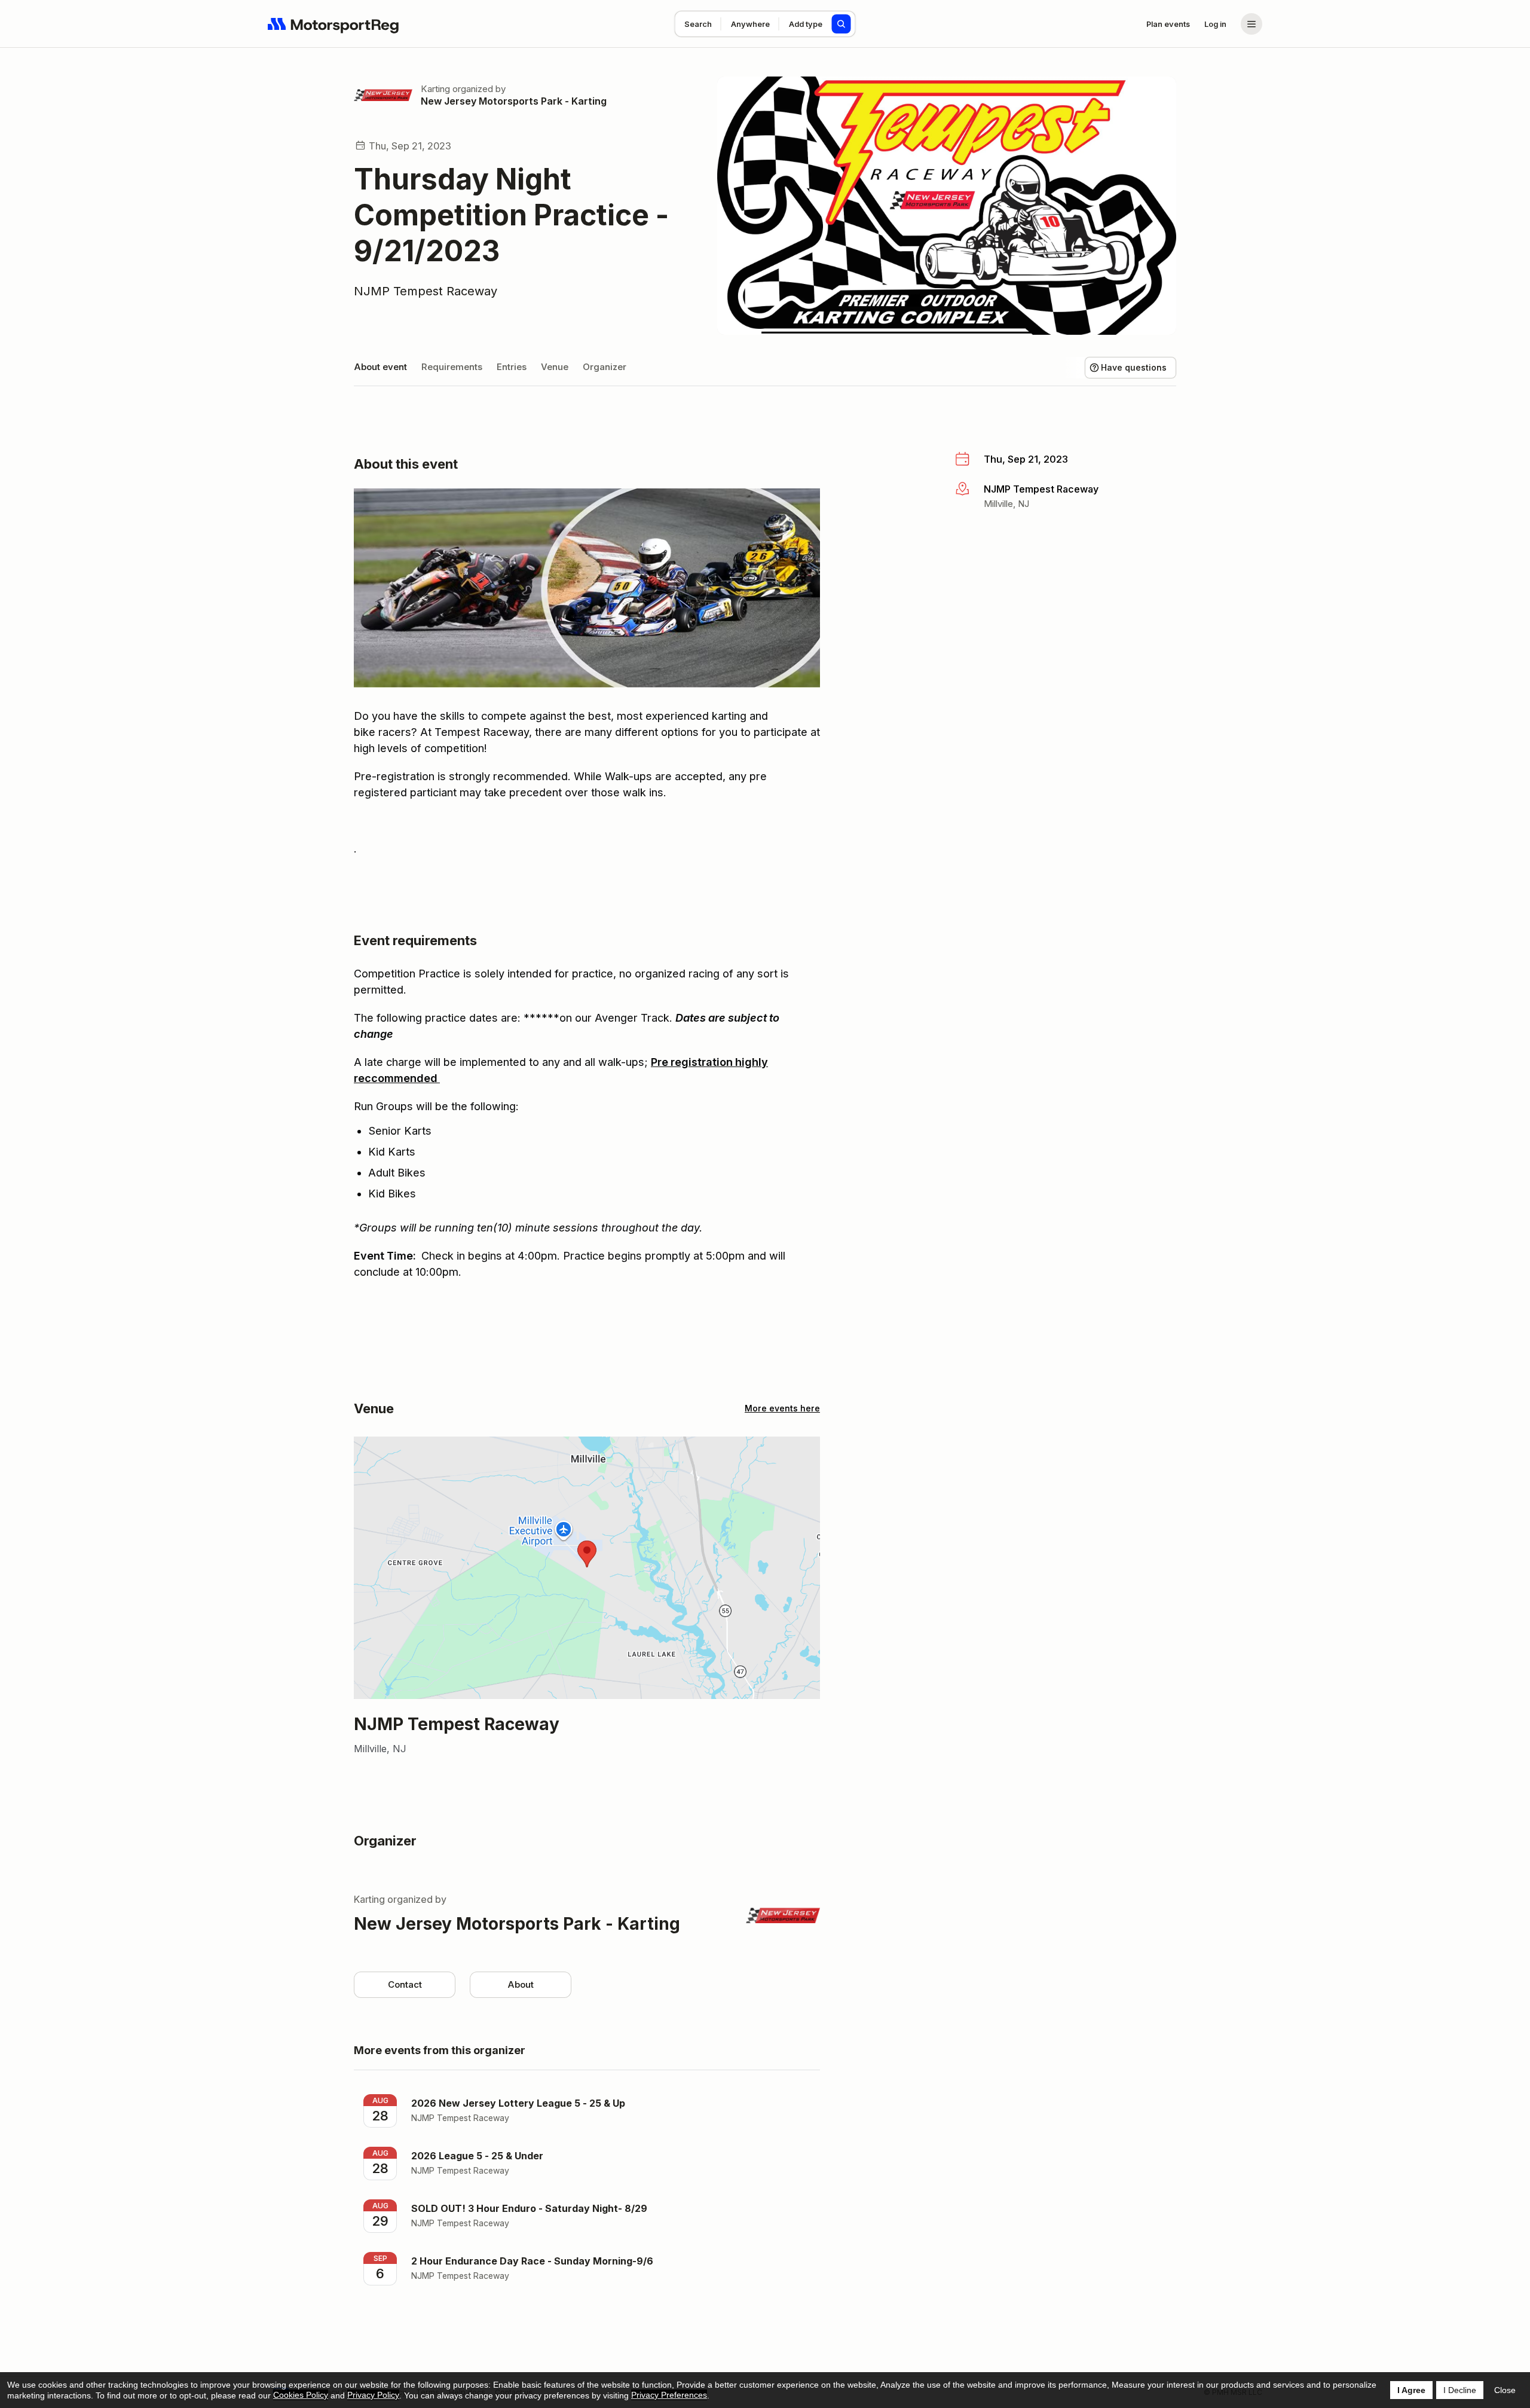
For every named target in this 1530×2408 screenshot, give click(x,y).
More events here (782, 1408)
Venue (555, 367)
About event (380, 367)
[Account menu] (1251, 24)
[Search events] (841, 24)
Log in (1215, 24)
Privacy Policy (373, 2395)
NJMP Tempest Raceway (426, 291)
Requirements (452, 367)
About (521, 1984)
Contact (405, 1984)
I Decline (1460, 2390)
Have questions (1134, 367)
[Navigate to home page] (333, 24)
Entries (512, 367)
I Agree (1411, 2390)
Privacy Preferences (669, 2395)
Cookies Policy (301, 2395)
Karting (435, 89)
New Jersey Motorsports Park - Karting (514, 101)
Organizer (605, 367)
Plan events (1168, 24)
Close (1505, 2390)
